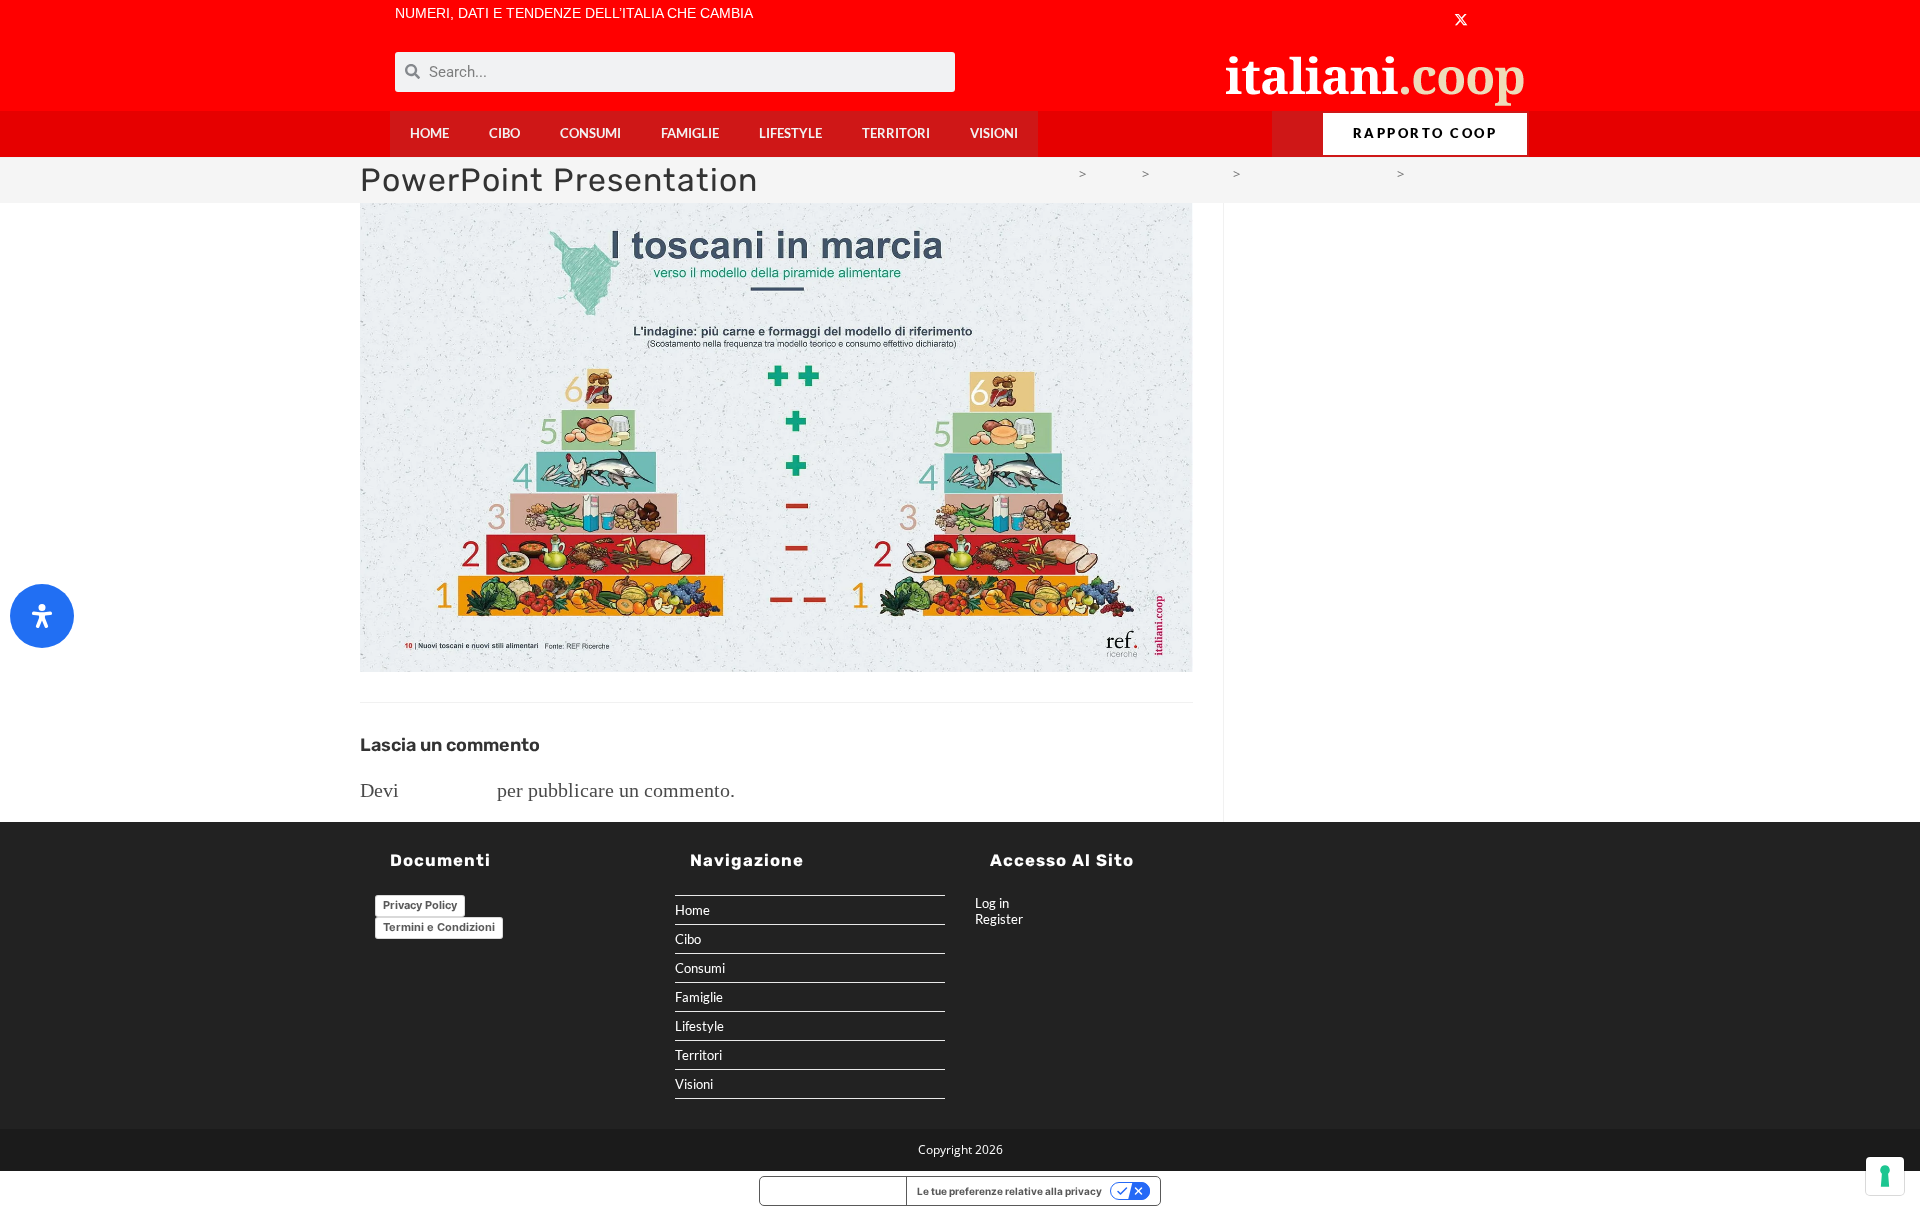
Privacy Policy (420, 905)
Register (999, 919)
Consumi (590, 133)
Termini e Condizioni (439, 927)
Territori (896, 133)
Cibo (504, 133)
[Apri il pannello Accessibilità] (42, 616)
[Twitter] (1461, 19)
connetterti (448, 790)
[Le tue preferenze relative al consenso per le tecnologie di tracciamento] (1885, 1176)
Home (429, 133)
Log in (992, 903)
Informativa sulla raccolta (833, 1191)
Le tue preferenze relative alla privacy (1009, 1191)
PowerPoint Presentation (1485, 174)
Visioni (994, 133)
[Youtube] (1381, 19)
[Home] (1066, 174)
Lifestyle (790, 133)
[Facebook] (1342, 19)
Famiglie (690, 133)
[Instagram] (1420, 19)
